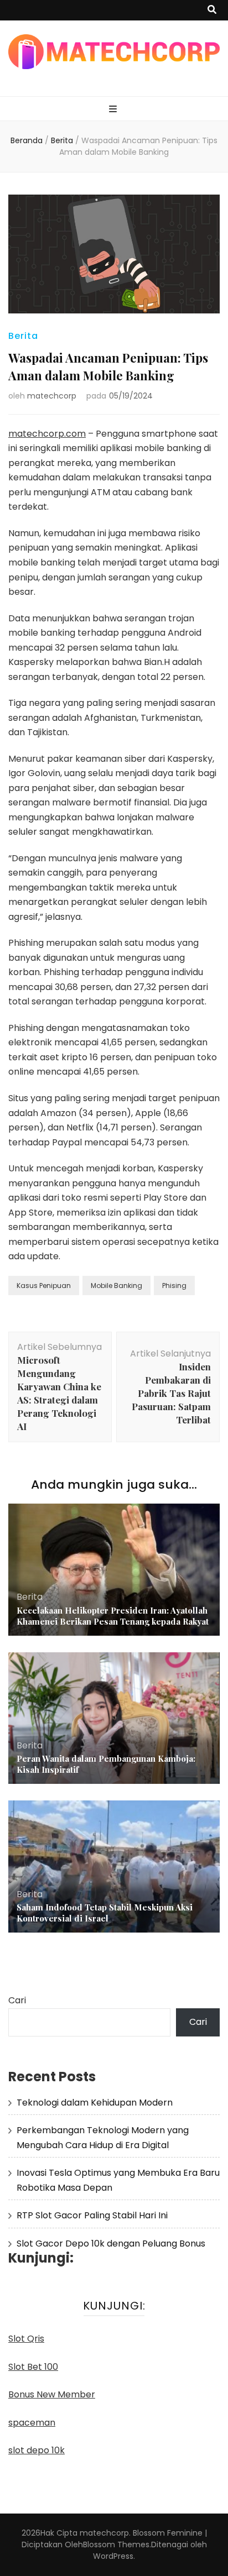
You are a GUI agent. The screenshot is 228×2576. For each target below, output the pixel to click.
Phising (174, 1286)
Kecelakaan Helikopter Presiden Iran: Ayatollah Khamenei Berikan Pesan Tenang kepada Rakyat (113, 1616)
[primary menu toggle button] (114, 110)
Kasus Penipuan (44, 1286)
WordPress (113, 2556)
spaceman (32, 2423)
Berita (23, 336)
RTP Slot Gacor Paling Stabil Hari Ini (92, 2215)
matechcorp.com (47, 434)
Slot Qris (26, 2339)
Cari (17, 2000)
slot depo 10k (37, 2450)
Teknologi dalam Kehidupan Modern (95, 2103)
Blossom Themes (116, 2544)
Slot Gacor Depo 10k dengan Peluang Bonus (111, 2243)
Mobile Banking (116, 1286)
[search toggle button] (212, 10)
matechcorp (52, 396)
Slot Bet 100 (33, 2367)
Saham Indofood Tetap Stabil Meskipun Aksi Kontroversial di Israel (105, 1913)
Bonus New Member (52, 2394)
